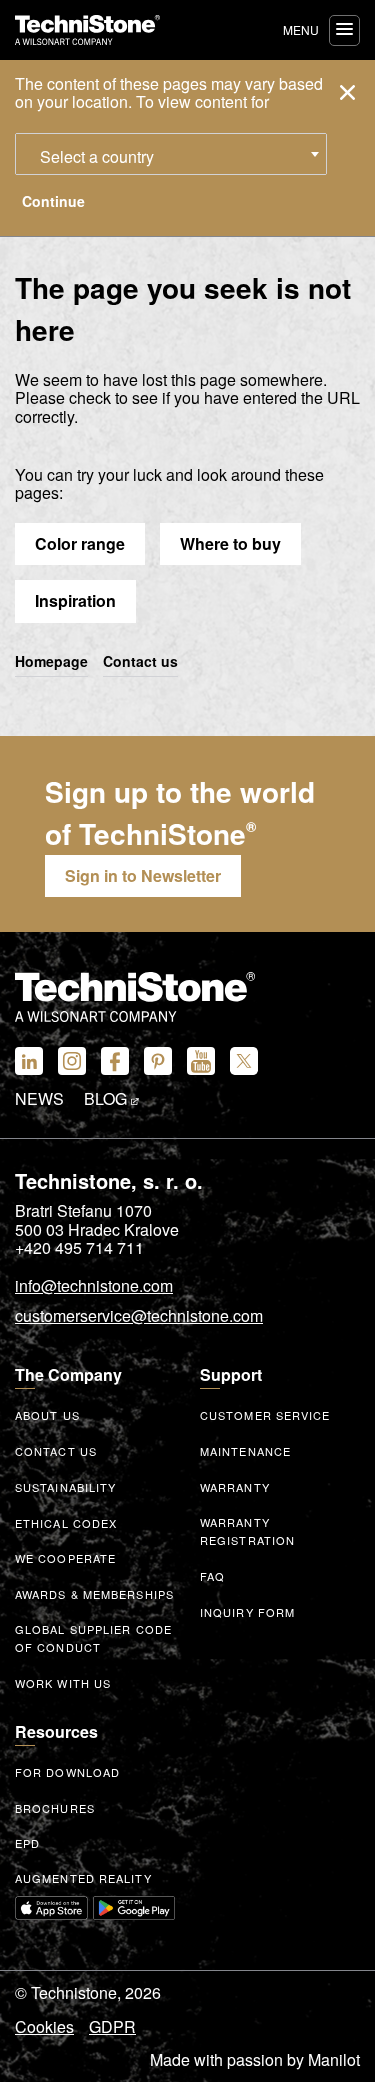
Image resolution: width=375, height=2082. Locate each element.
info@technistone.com (94, 1287)
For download (67, 1772)
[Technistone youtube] (201, 1061)
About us (47, 1415)
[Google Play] (134, 1908)
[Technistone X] (244, 1061)
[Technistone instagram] (72, 1061)
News (39, 1099)
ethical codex (66, 1523)
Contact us (140, 662)
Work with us (63, 1683)
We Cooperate (65, 1558)
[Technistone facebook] (115, 1061)
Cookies (44, 2027)
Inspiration (75, 600)
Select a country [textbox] (97, 156)
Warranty (235, 1487)
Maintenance (245, 1451)
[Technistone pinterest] (158, 1061)
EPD (27, 1843)
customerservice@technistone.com (139, 1317)
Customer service (265, 1415)
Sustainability (65, 1487)
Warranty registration (247, 1531)
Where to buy (230, 543)
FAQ (212, 1576)
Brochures (55, 1808)
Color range (80, 543)
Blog (107, 1099)
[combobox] (171, 154)
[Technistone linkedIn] (29, 1061)
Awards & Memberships (94, 1594)
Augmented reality (83, 1878)
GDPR (112, 2027)
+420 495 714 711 (79, 1248)
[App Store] (51, 1908)
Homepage (51, 662)
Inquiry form (247, 1612)
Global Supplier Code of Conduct (93, 1638)
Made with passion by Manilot (255, 2060)
